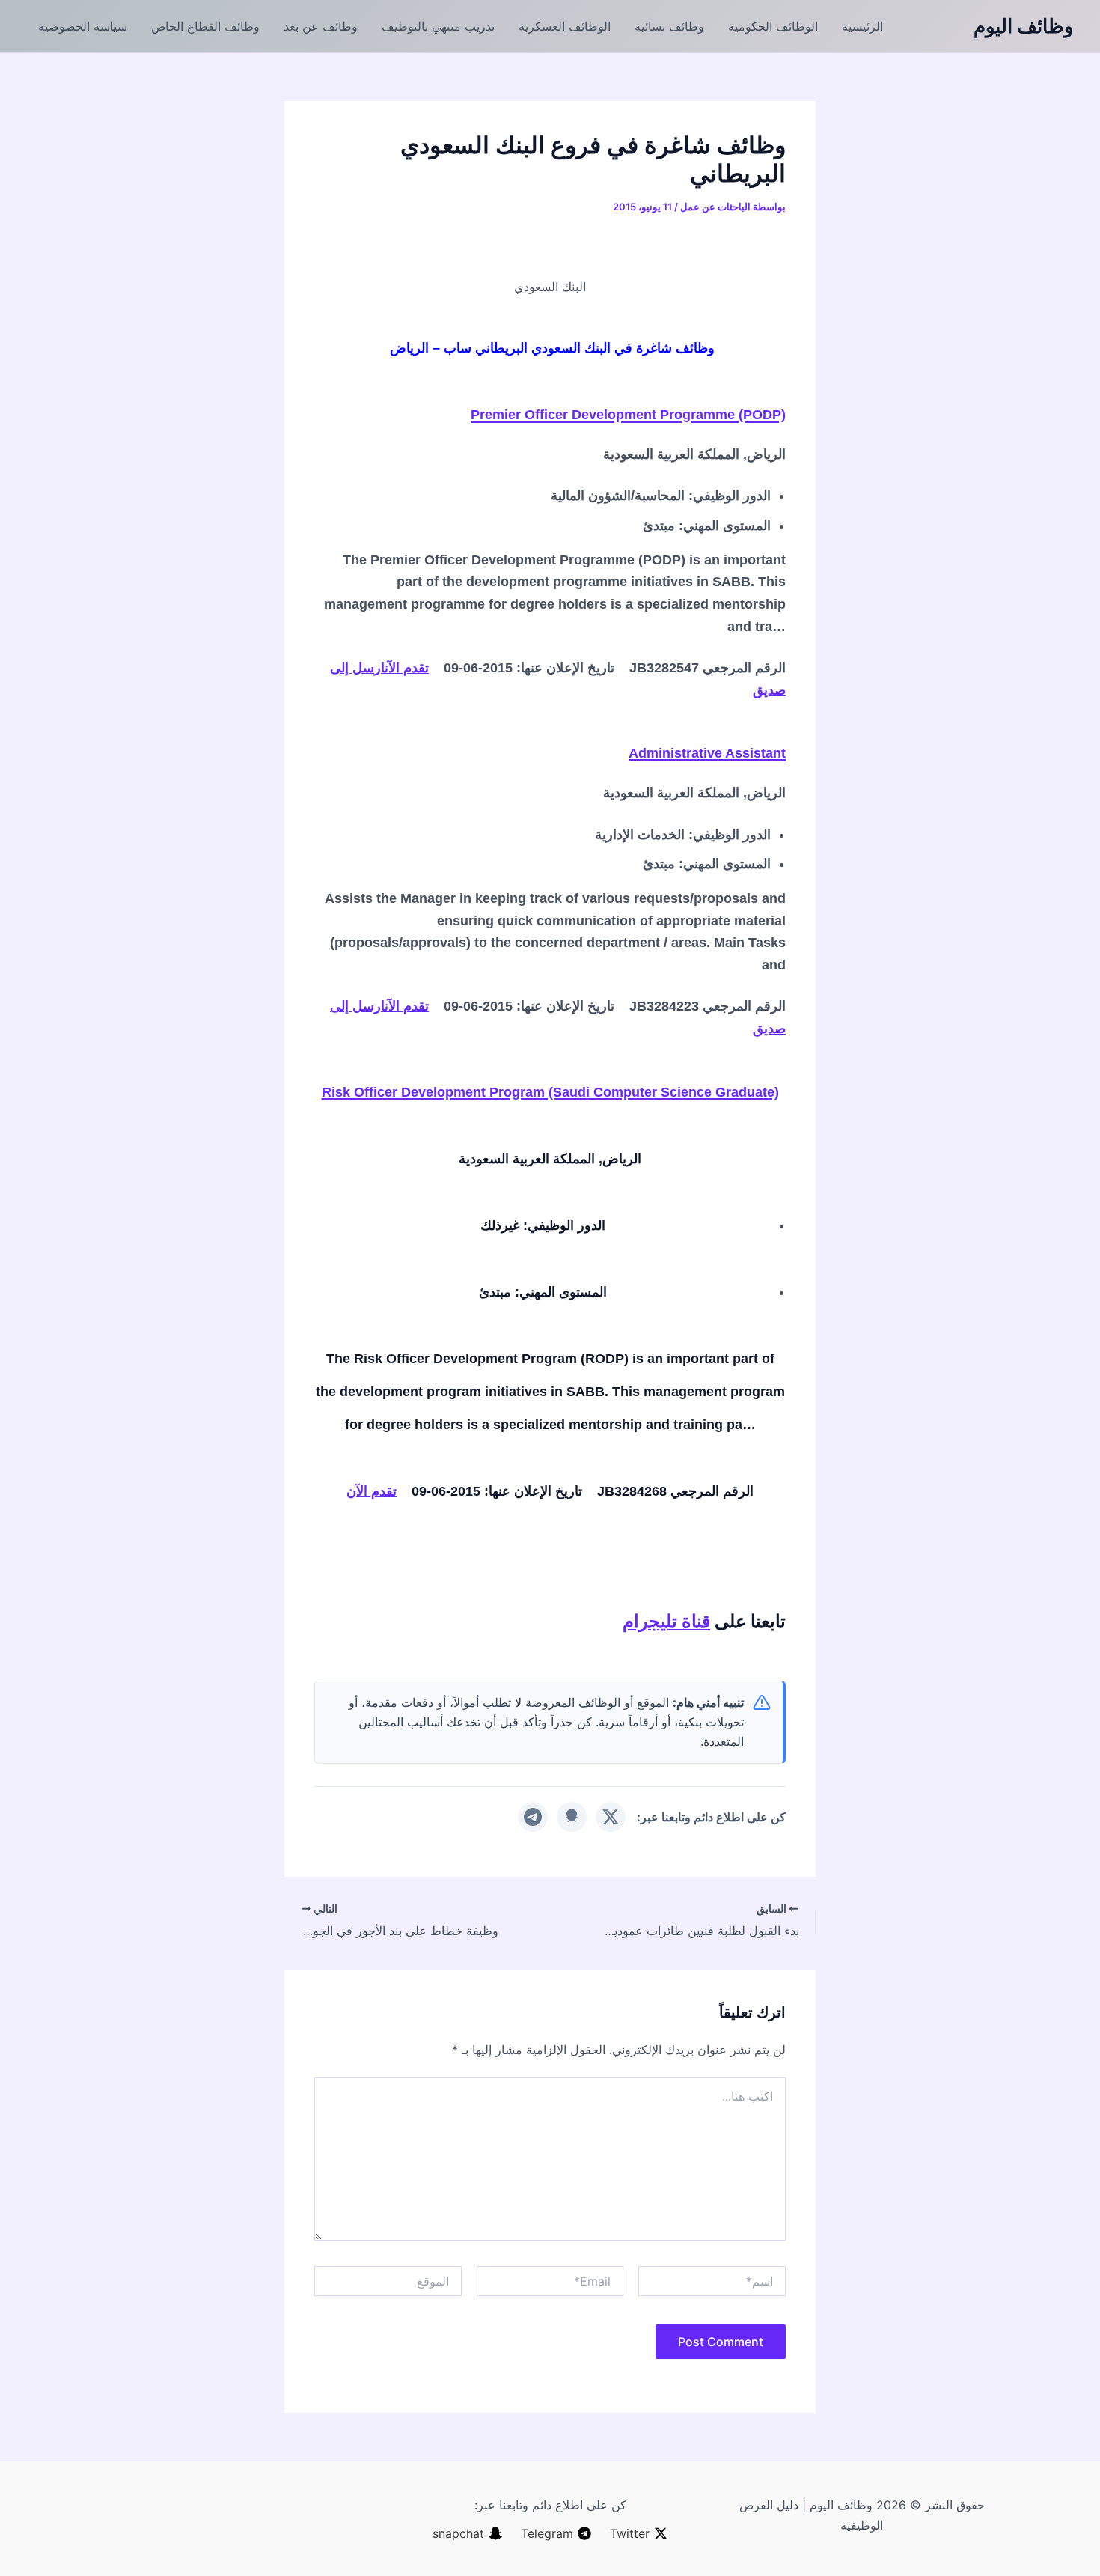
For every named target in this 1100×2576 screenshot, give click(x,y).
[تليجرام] (533, 1817)
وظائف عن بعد (321, 26)
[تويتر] (611, 1817)
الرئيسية (862, 26)
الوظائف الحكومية (773, 26)
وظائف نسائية (669, 26)
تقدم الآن (407, 668)
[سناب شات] (572, 1817)
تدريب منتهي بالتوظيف (438, 26)
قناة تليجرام (666, 1621)
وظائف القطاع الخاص (205, 26)
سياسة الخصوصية (83, 26)
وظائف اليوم (1024, 26)
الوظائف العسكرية (565, 26)
